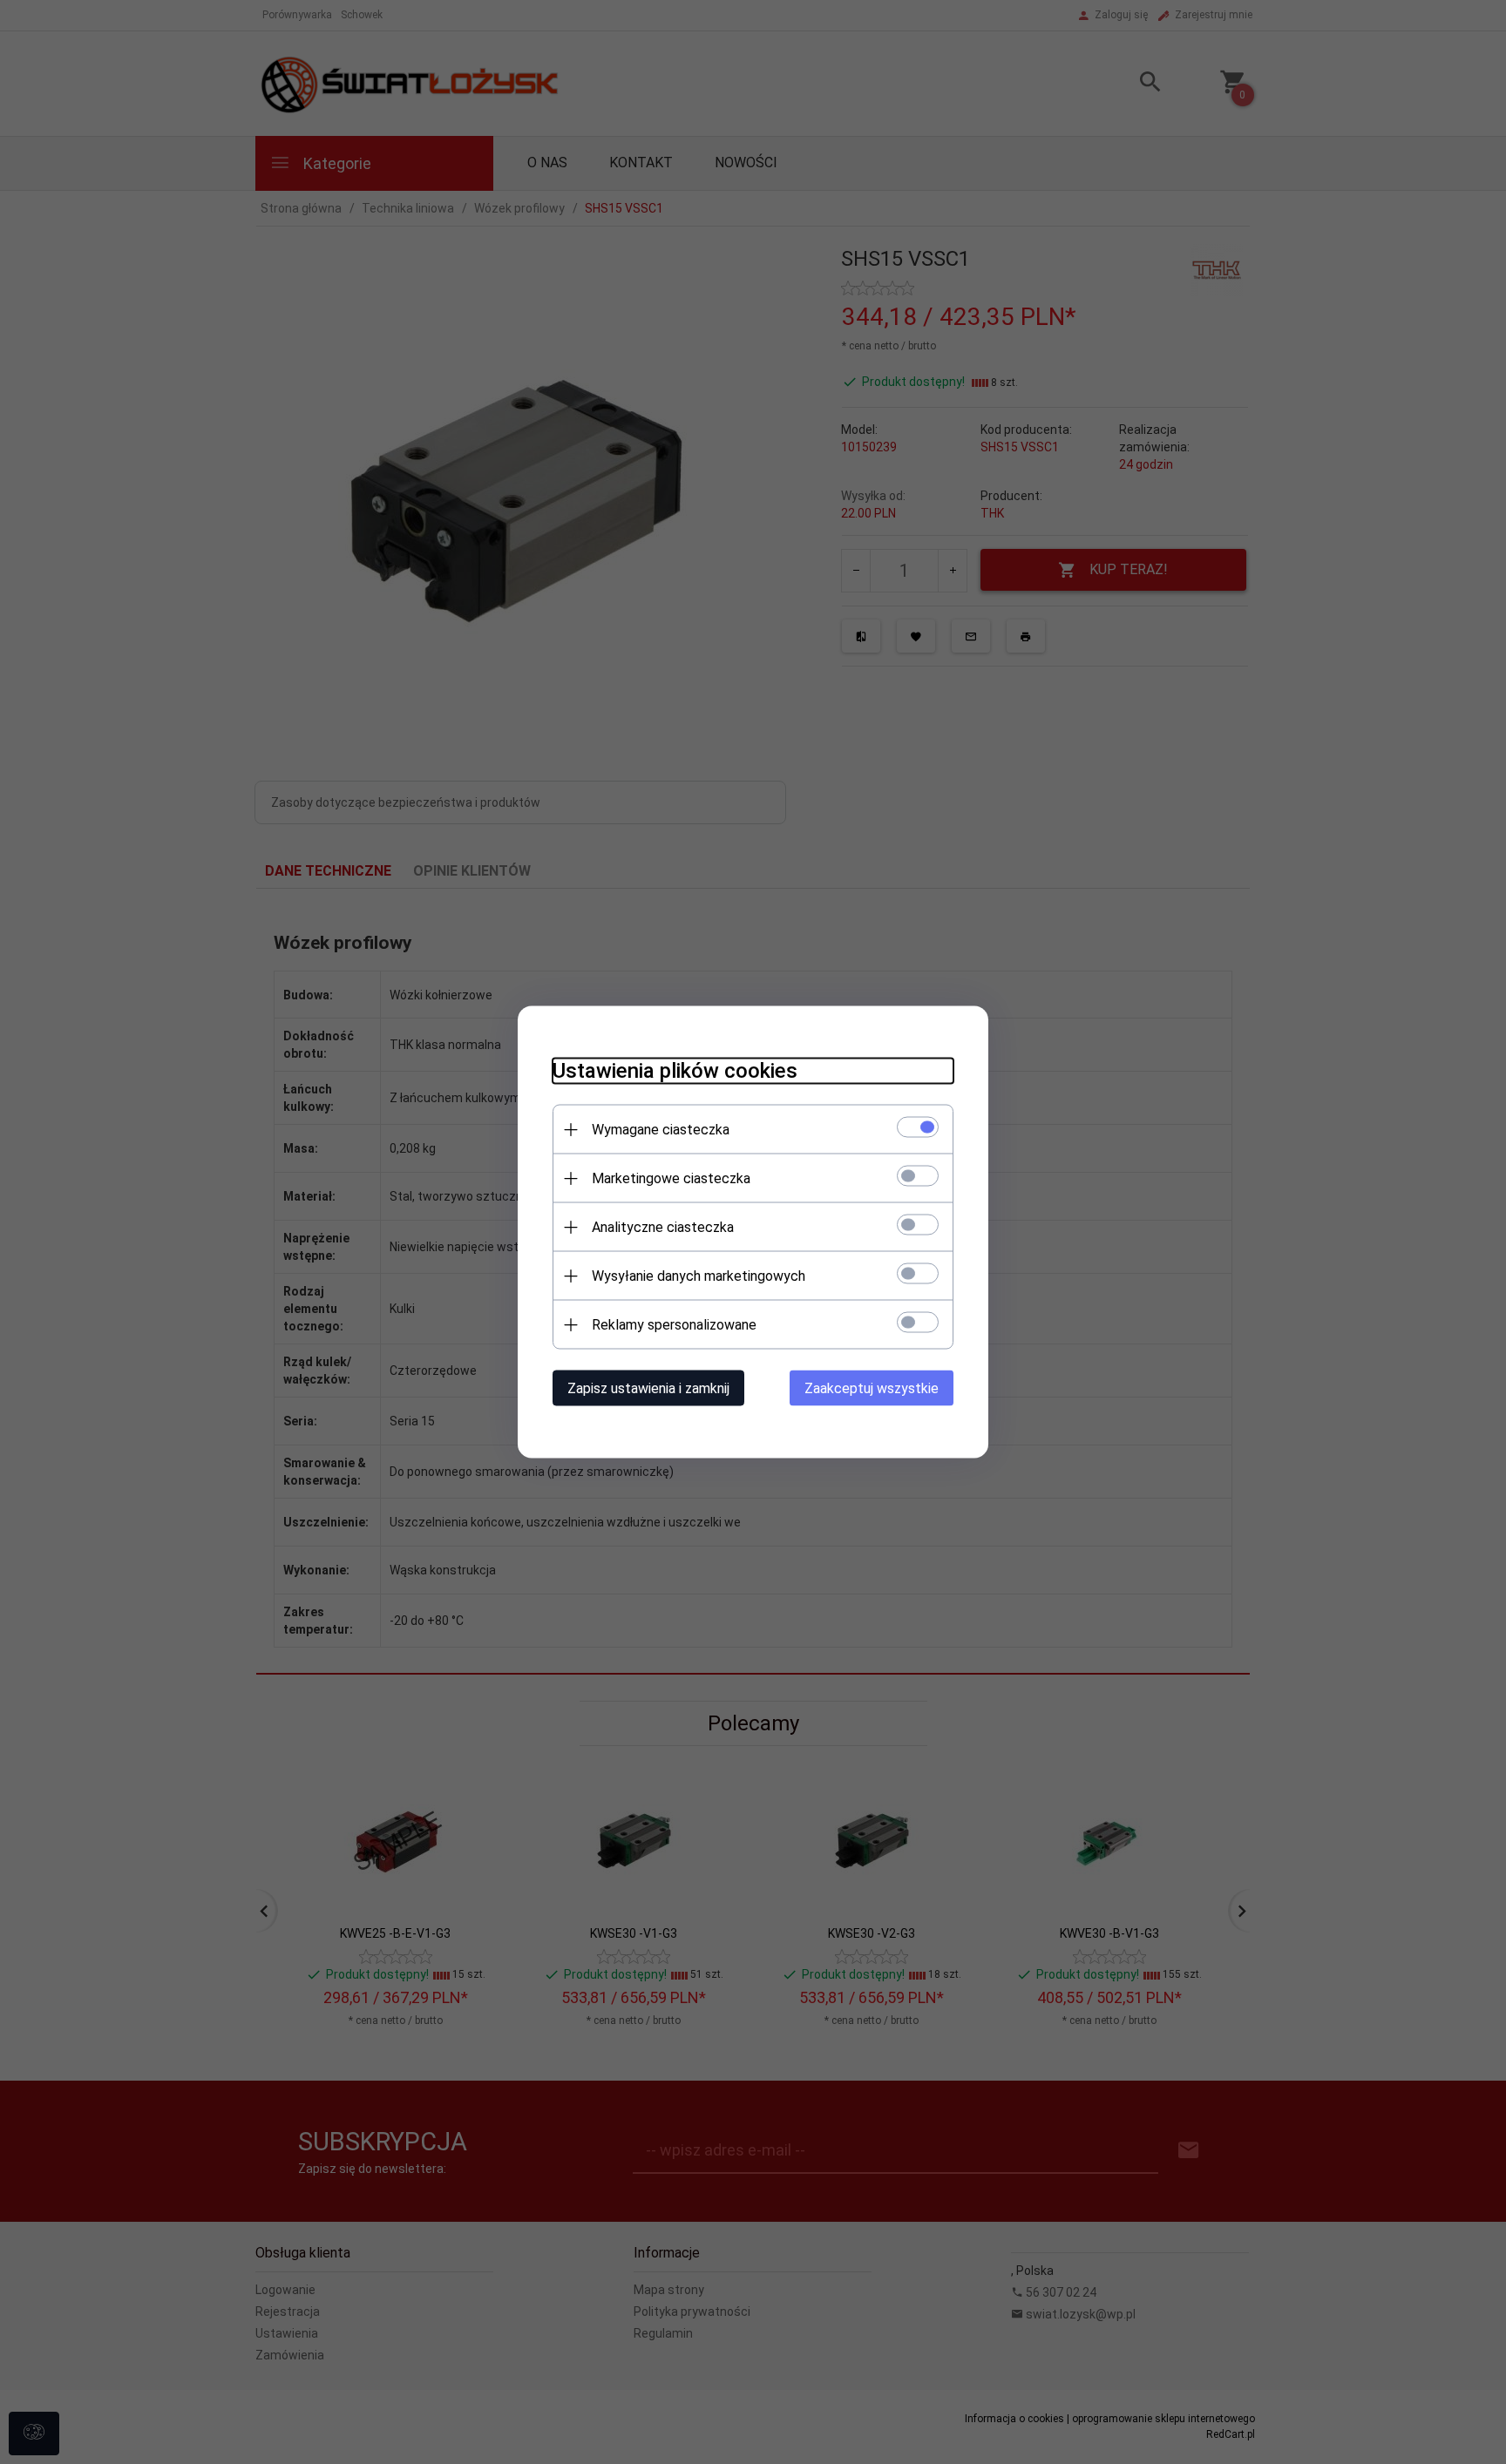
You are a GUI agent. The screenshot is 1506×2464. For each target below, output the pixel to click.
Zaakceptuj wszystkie (872, 1388)
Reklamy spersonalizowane (674, 1325)
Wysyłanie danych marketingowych (699, 1276)
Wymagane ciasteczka (661, 1130)
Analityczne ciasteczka (663, 1227)
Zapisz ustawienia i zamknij (648, 1388)
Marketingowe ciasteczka (671, 1178)
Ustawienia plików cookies (675, 1071)
